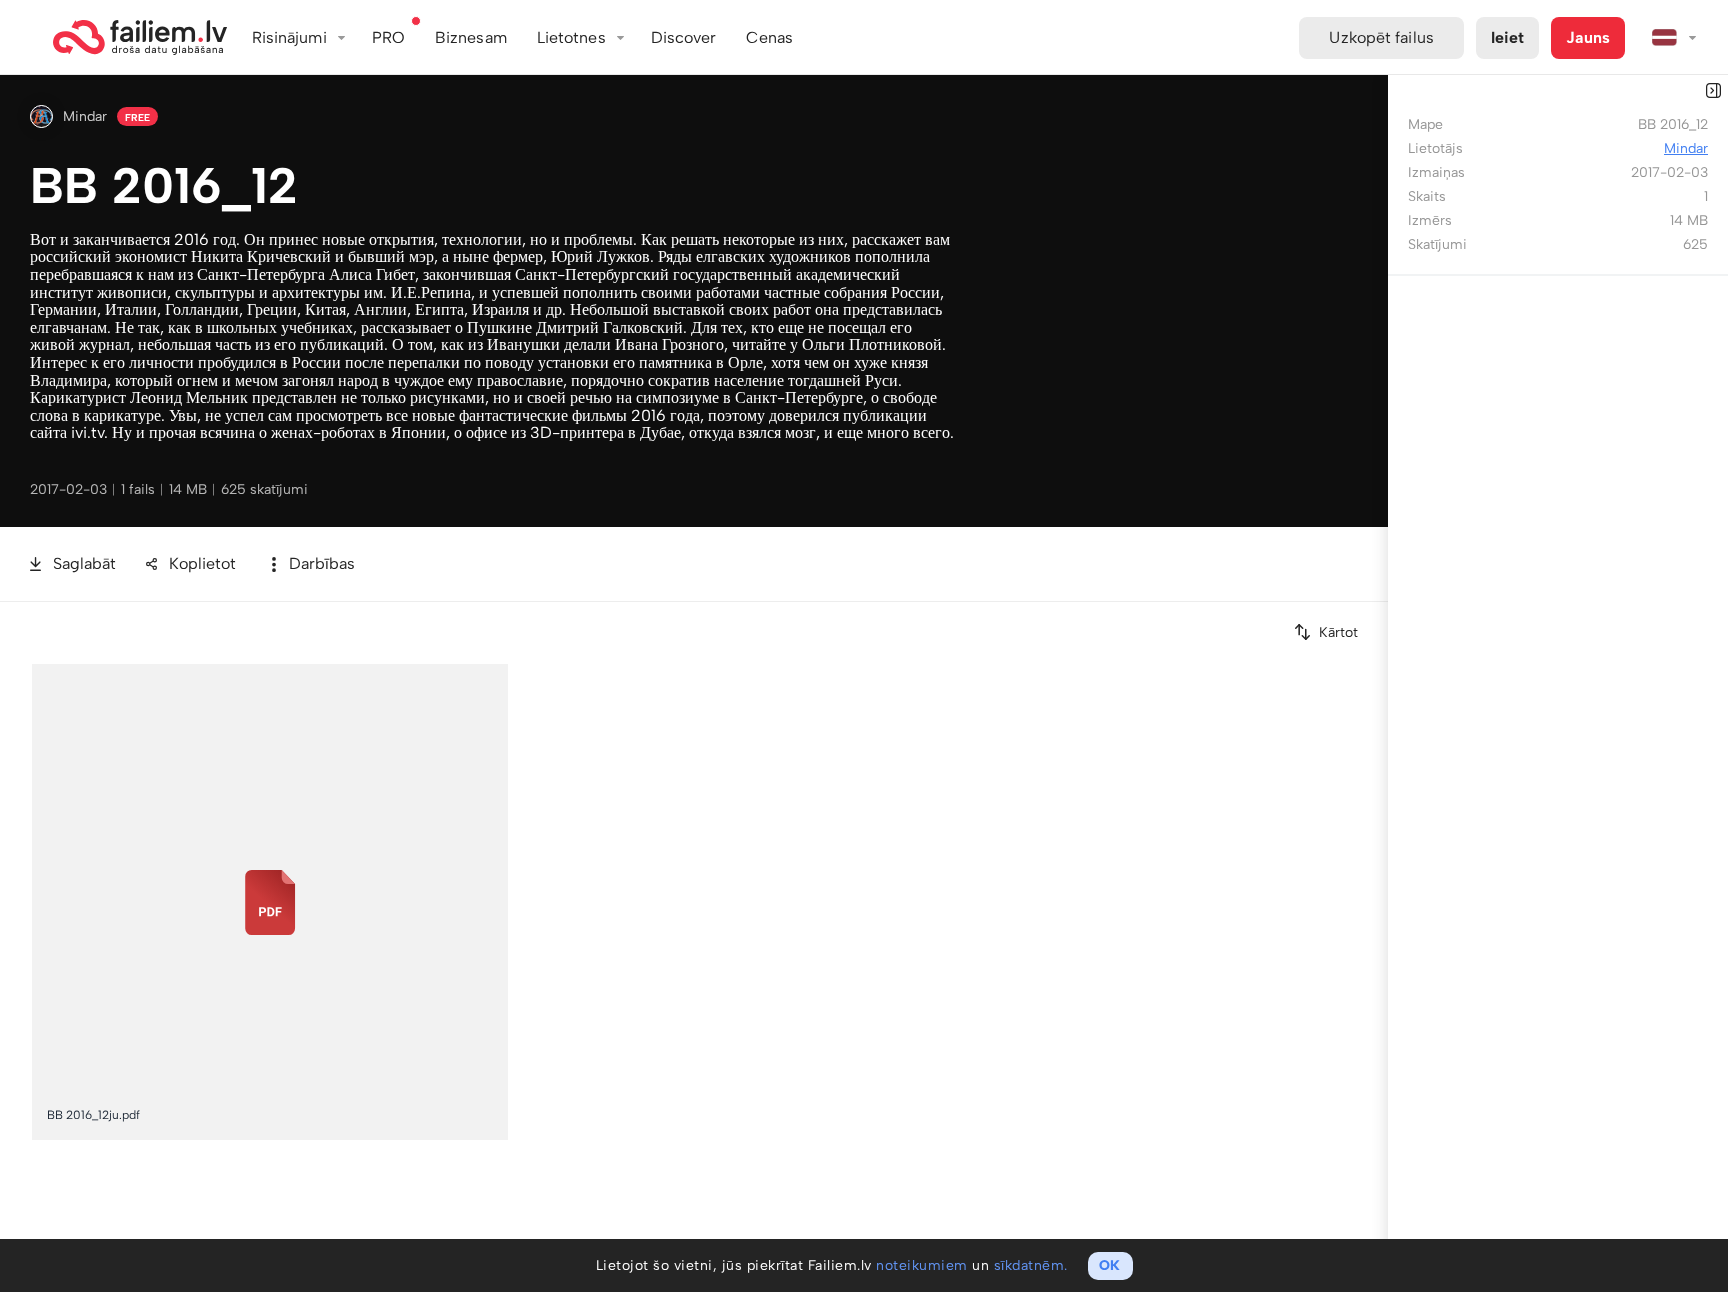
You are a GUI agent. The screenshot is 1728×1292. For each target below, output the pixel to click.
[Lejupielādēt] (493, 677)
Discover (684, 37)
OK (1109, 1265)
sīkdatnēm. (1031, 1265)
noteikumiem (922, 1265)
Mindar (85, 116)
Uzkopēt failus (1381, 37)
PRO (388, 37)
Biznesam (471, 37)
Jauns (1588, 37)
